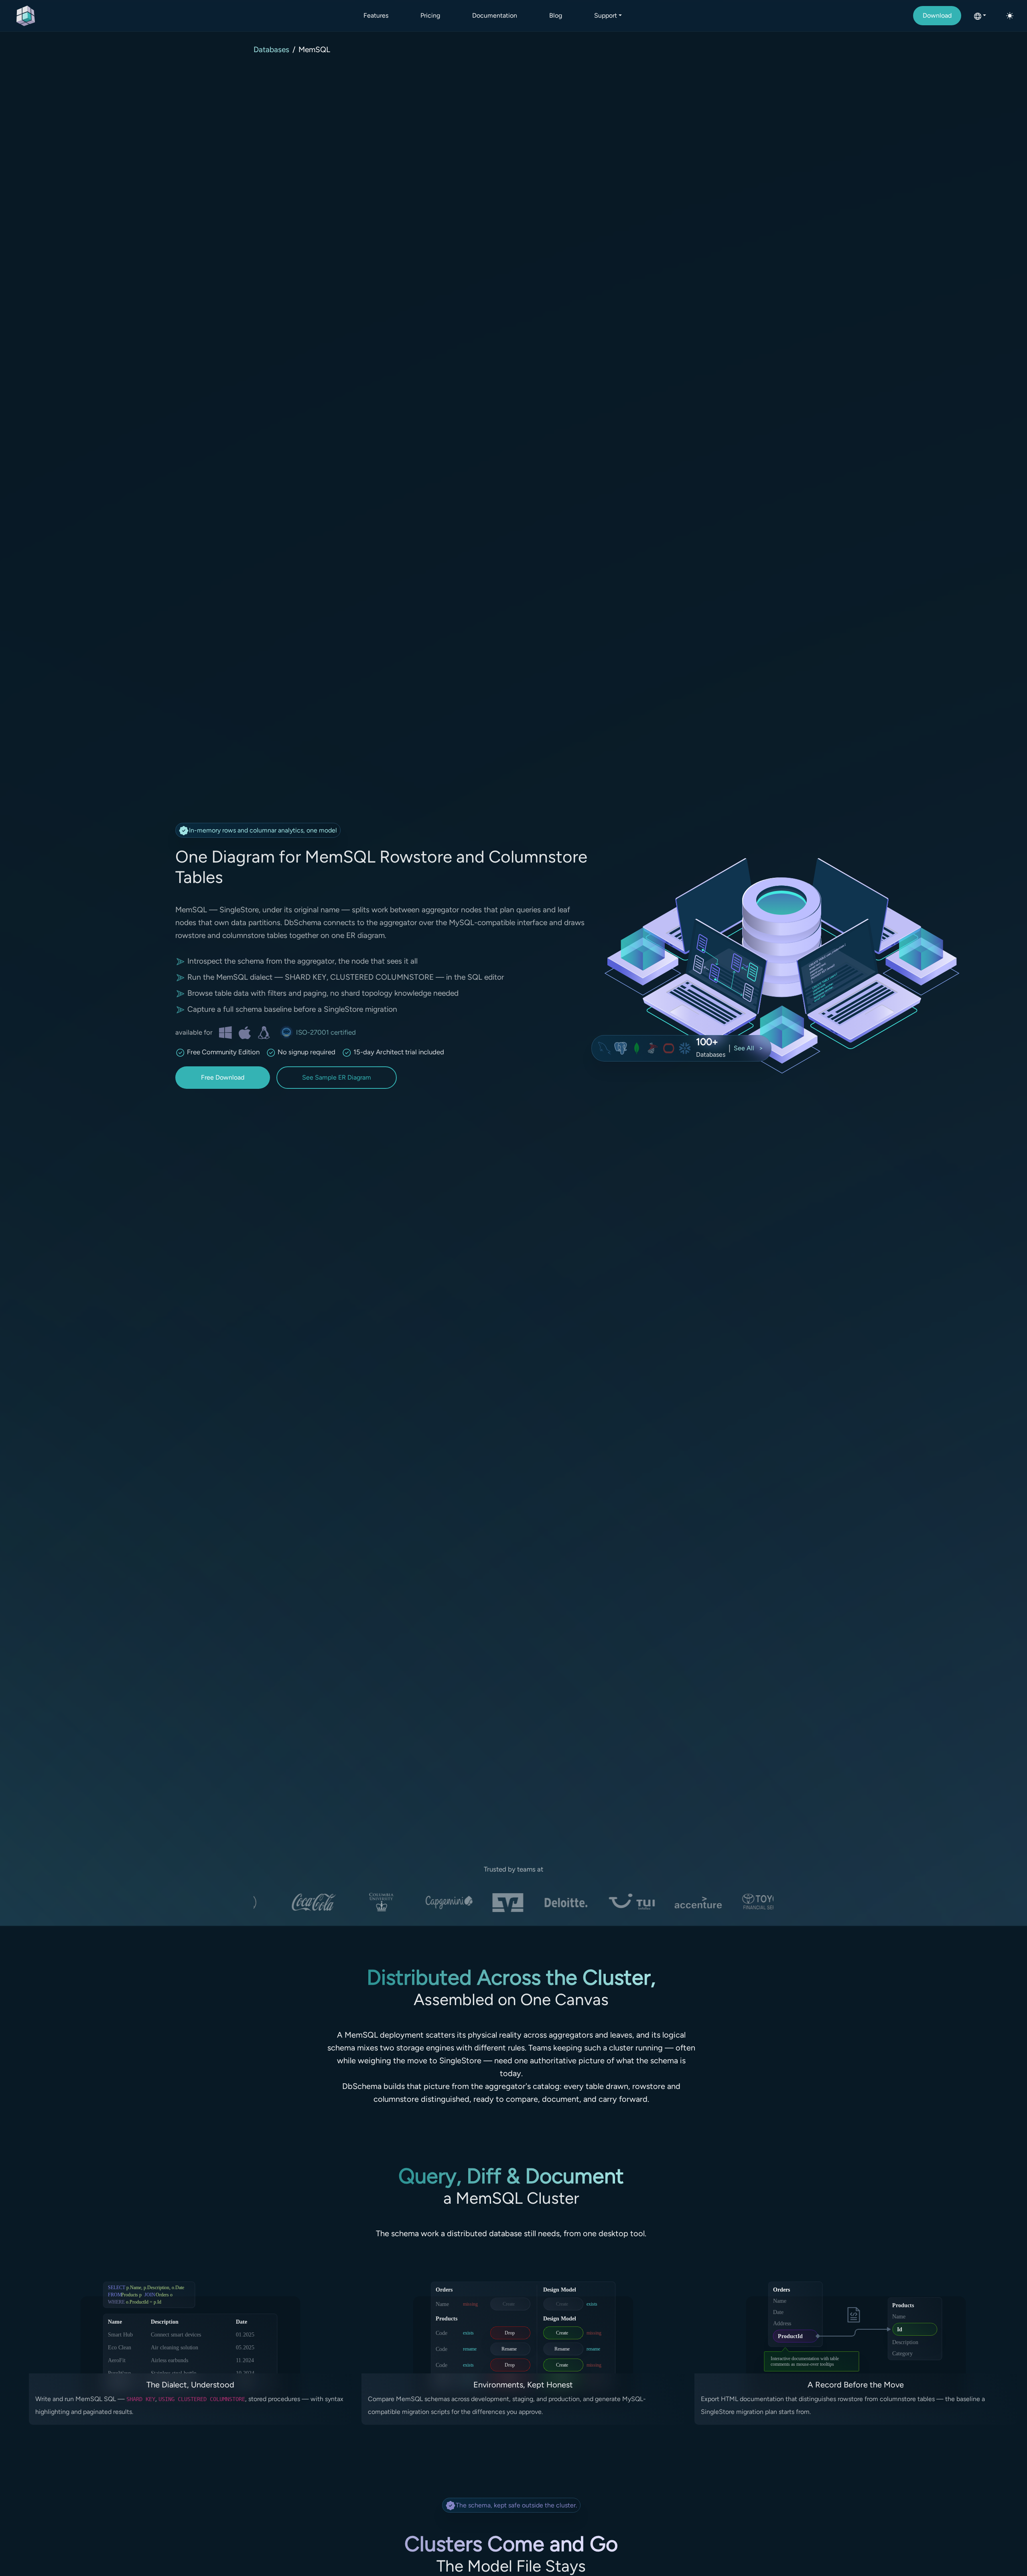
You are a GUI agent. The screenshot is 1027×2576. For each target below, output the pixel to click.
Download (937, 15)
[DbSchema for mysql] (605, 1048)
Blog (556, 15)
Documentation (495, 15)
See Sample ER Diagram (337, 1077)
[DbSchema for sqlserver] (653, 1048)
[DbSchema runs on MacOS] (245, 1032)
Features (376, 15)
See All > (748, 1048)
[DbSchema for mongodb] (637, 1048)
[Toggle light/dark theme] (1010, 16)
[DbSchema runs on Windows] (225, 1032)
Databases (271, 50)
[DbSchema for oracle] (669, 1048)
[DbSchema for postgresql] (621, 1048)
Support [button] (606, 15)
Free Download (223, 1077)
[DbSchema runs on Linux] (264, 1032)
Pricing (430, 15)
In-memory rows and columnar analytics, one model (263, 830)
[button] (980, 16)
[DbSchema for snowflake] (685, 1048)
